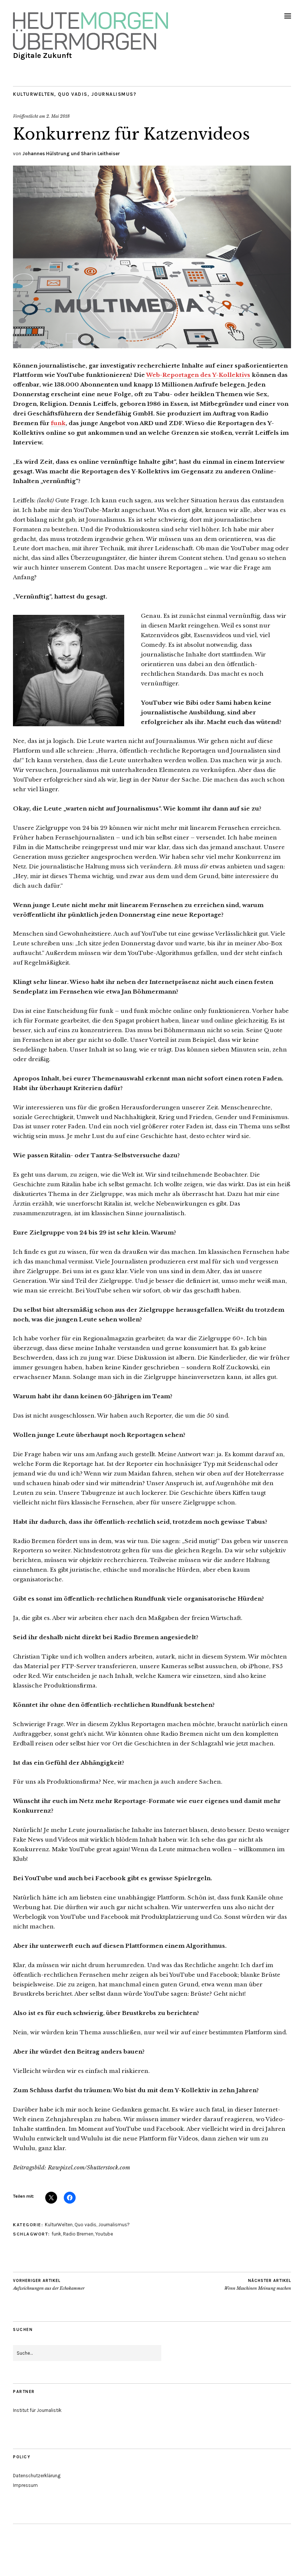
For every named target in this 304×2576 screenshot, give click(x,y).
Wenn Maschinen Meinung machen (258, 2285)
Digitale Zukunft (42, 56)
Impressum (25, 2485)
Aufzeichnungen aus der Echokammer (49, 2285)
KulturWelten (34, 94)
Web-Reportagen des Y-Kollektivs (198, 375)
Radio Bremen (78, 2234)
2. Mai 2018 (58, 116)
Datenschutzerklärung (37, 2476)
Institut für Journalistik (37, 2410)
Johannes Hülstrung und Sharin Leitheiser (71, 154)
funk (58, 423)
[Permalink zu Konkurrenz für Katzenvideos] (152, 346)
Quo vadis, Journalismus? (97, 94)
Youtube (104, 2234)
